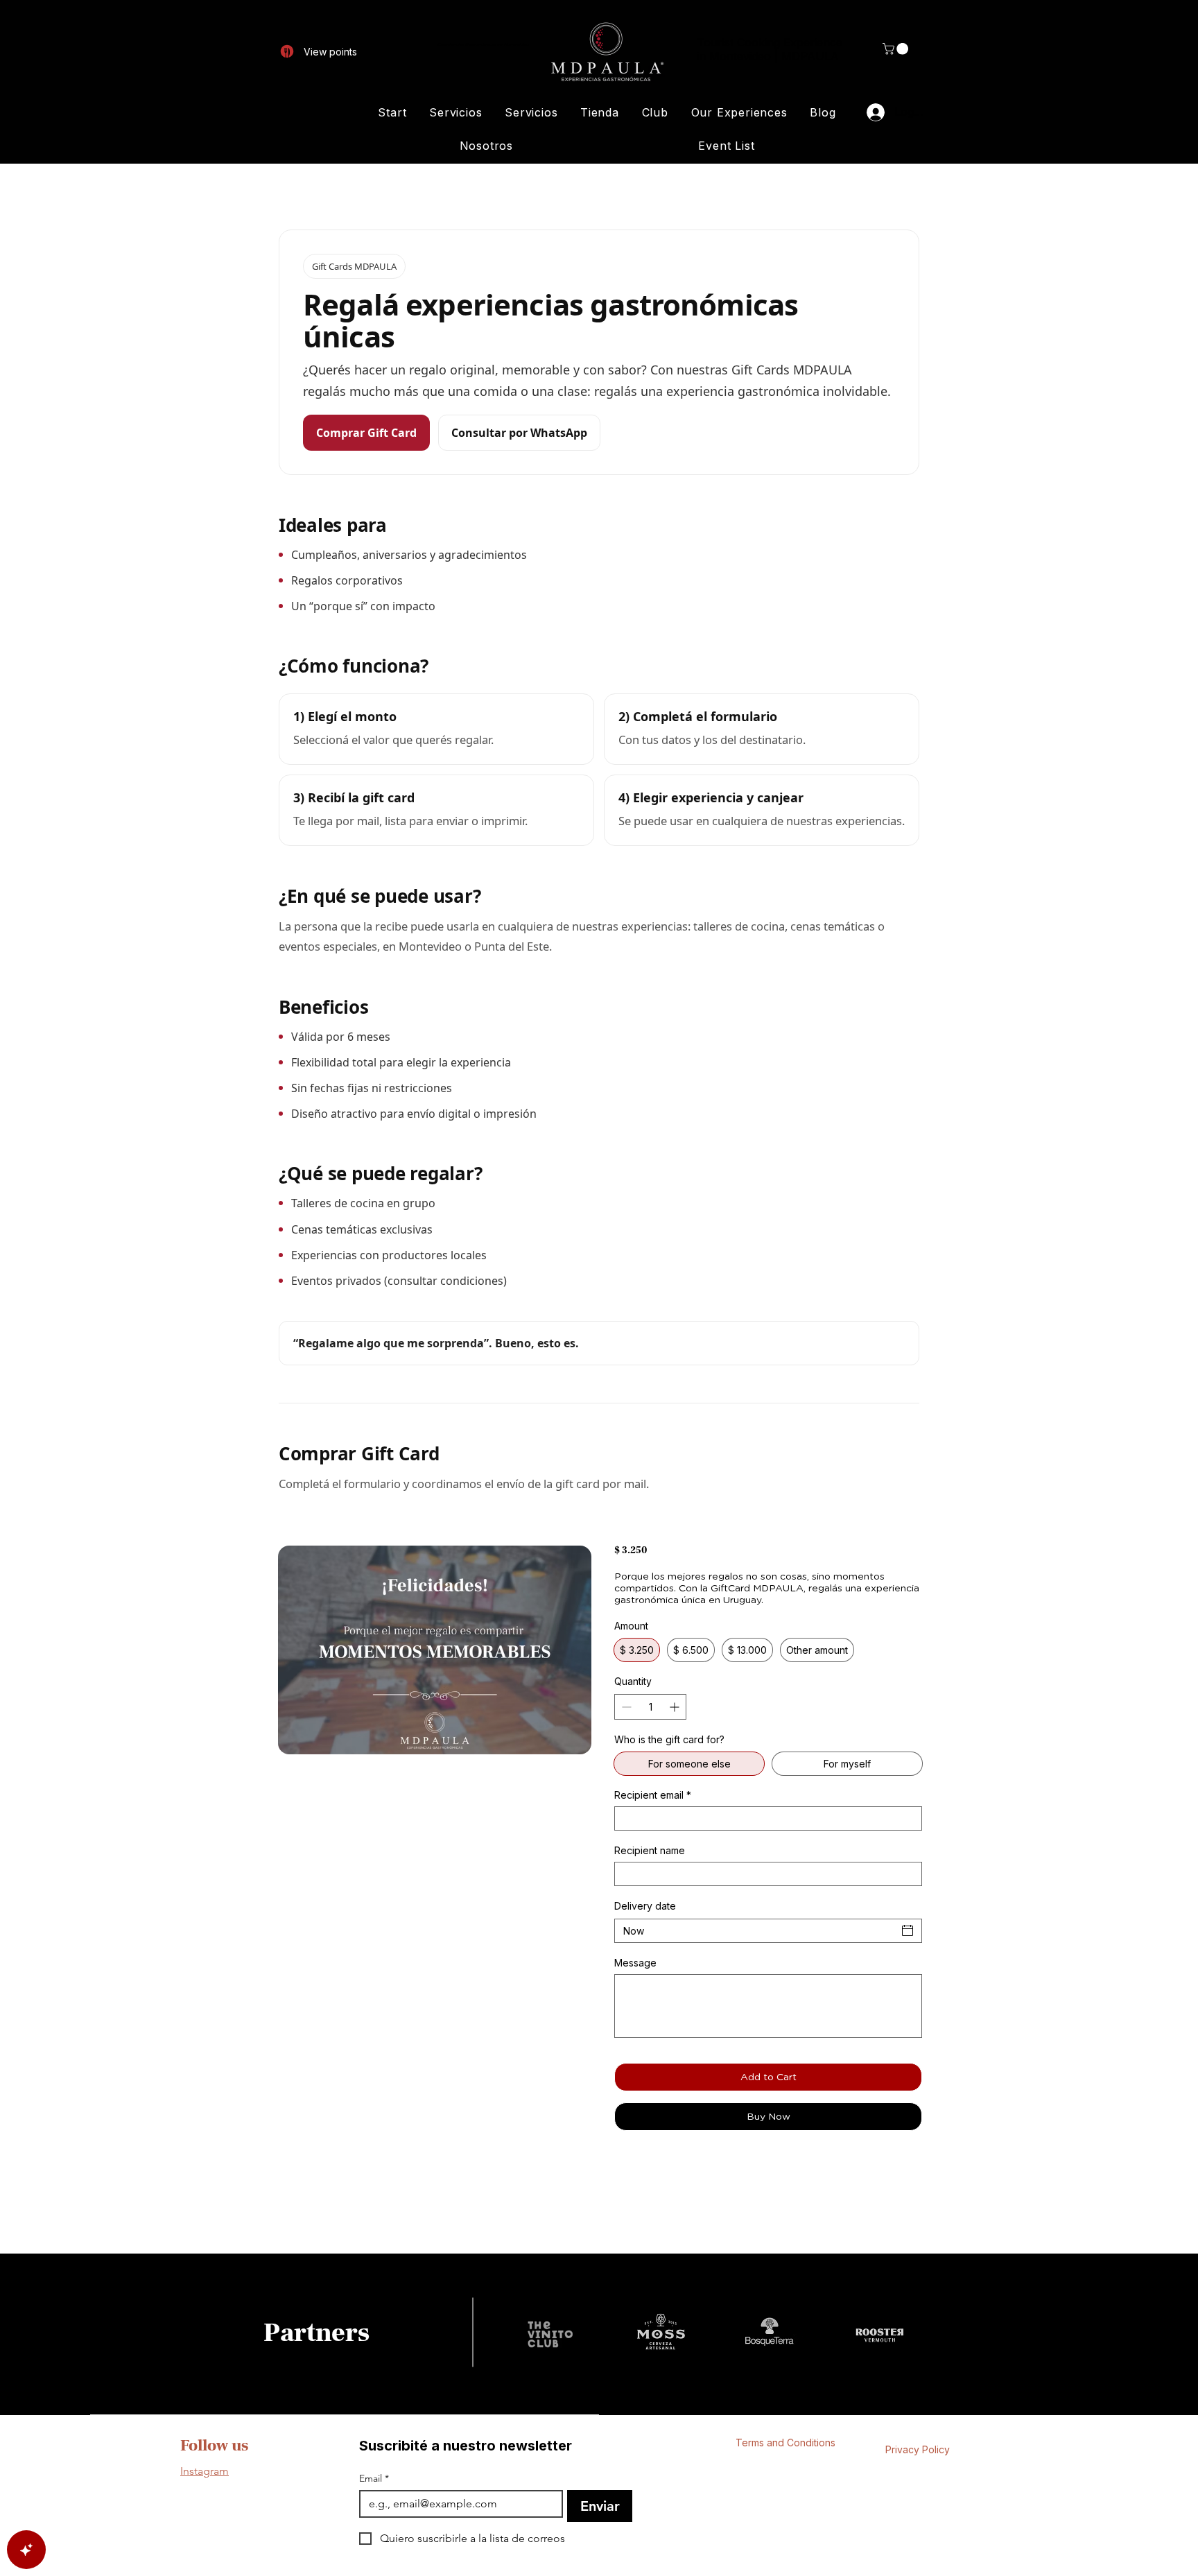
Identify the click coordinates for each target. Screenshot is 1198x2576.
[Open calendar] (908, 1930)
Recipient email (653, 1795)
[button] (897, 49)
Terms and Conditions (785, 2443)
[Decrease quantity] (625, 1707)
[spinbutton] (650, 1707)
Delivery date (645, 1906)
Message (635, 1963)
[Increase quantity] (676, 1707)
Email (374, 2479)
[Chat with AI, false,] (26, 2550)
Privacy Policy (918, 2449)
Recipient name (650, 1850)
